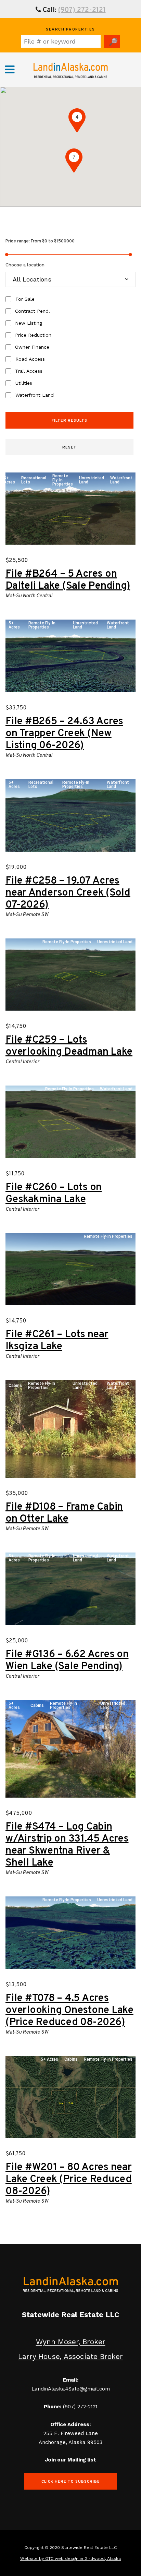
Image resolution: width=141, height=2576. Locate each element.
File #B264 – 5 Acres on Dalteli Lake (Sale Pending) (68, 580)
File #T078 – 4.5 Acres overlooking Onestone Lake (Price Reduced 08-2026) (69, 2010)
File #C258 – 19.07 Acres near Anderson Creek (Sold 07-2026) (68, 893)
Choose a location (25, 265)
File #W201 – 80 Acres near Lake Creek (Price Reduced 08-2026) (69, 2179)
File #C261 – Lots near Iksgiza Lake (57, 1341)
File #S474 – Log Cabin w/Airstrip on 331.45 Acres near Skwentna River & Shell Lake (67, 1845)
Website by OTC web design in (52, 2559)
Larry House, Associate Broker (70, 2356)
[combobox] (70, 279)
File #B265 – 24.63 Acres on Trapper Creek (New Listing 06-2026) (64, 734)
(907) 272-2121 (82, 10)
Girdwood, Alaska (103, 2559)
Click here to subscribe (71, 2482)
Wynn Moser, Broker (71, 2342)
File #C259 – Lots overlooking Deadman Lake (69, 1046)
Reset (69, 447)
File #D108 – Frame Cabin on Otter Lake (64, 1513)
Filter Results (69, 421)
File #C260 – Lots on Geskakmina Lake (54, 1194)
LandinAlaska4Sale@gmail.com (71, 2389)
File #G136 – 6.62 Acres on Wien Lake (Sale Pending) (67, 1661)
